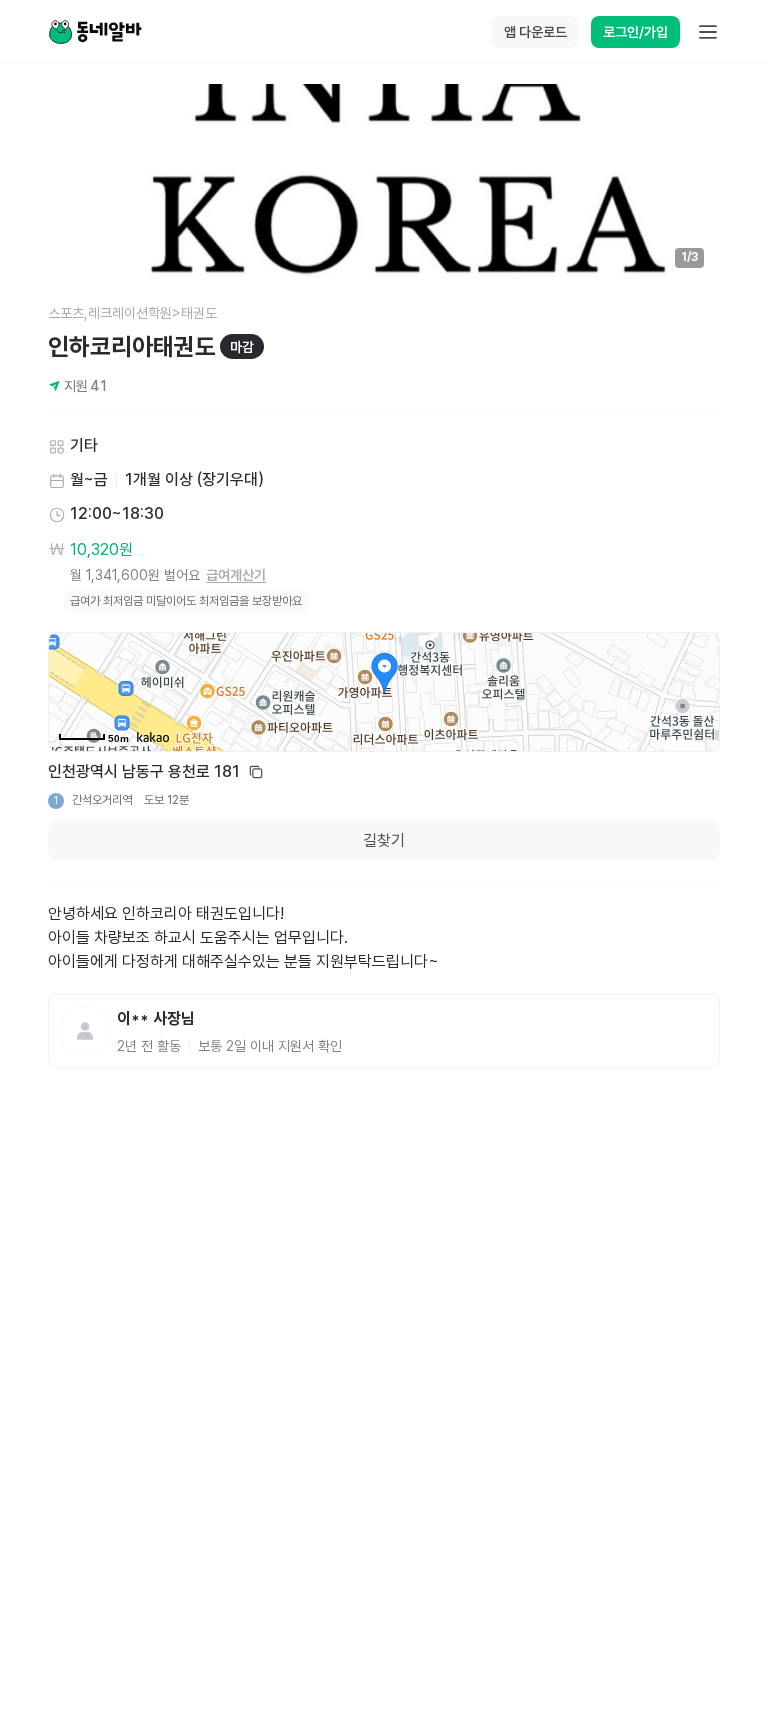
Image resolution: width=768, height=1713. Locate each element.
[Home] (95, 32)
